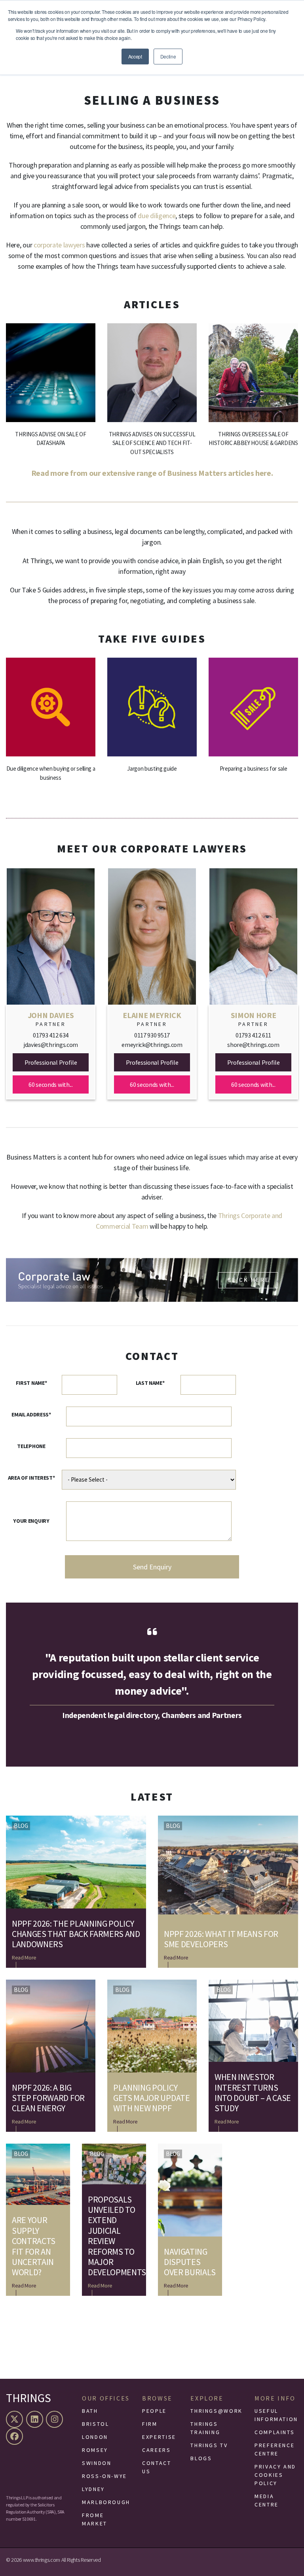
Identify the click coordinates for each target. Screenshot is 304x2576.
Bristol (95, 2424)
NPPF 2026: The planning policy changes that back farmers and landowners (76, 1934)
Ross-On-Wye (104, 2476)
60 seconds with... (50, 1084)
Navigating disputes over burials (190, 2262)
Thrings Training (205, 2428)
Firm (150, 2424)
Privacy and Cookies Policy (275, 2475)
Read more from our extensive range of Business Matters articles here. (152, 473)
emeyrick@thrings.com (152, 1045)
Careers (156, 2450)
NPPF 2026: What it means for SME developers (221, 1939)
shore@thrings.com (253, 1045)
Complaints (275, 2432)
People (154, 2411)
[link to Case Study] (51, 396)
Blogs (201, 2458)
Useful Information (276, 2415)
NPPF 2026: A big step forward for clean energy (48, 2098)
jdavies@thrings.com (51, 1045)
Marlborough (106, 2502)
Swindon (97, 2463)
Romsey (95, 2450)
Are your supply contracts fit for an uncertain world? (34, 2246)
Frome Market (95, 2519)
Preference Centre (275, 2449)
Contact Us (157, 2467)
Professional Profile (51, 1062)
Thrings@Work (217, 2411)
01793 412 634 (51, 1035)
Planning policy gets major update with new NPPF (152, 2098)
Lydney (93, 2489)
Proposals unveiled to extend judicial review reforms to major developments (114, 2236)
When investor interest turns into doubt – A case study (253, 2093)
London (95, 2437)
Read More (24, 1957)
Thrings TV (209, 2445)
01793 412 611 (253, 1035)
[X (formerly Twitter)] (15, 2419)
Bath (90, 2411)
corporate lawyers (59, 245)
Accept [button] (135, 56)
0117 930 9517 (152, 1035)
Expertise (159, 2437)
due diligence (157, 216)
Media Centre (267, 2500)
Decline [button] (168, 56)
